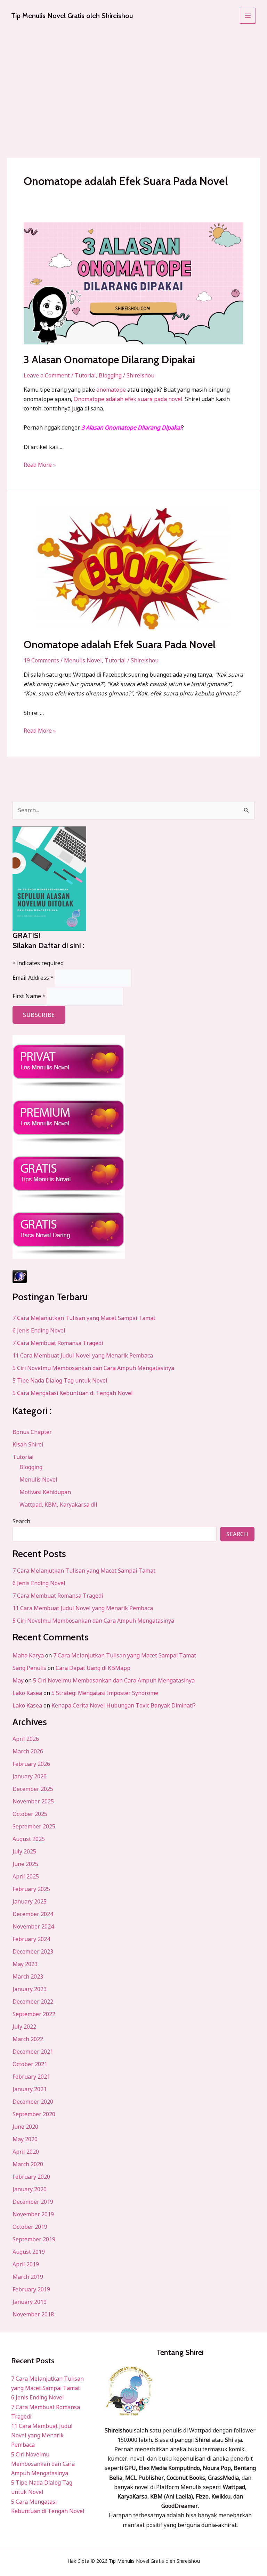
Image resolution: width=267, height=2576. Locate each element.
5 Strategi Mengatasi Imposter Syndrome (105, 1693)
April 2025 (26, 1876)
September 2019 (34, 2239)
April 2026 (26, 1739)
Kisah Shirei (28, 1444)
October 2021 (30, 2064)
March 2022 (28, 2039)
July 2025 (24, 1851)
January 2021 (30, 2089)
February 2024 (31, 1939)
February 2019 (31, 2289)
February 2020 (31, 2177)
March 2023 (28, 1976)
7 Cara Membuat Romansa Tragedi (58, 1343)
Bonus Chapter (32, 1432)
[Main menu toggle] (248, 16)
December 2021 (33, 2052)
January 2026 (30, 1776)
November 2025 (33, 1801)
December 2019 (33, 2202)
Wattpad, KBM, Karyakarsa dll (58, 1505)
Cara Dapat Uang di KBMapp (93, 1668)
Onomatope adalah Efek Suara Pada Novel (120, 645)
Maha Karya (28, 1655)
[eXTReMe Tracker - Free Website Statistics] (133, 1277)
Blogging (110, 375)
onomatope (111, 390)
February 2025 (31, 1889)
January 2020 (30, 2189)
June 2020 (25, 2127)
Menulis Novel (83, 660)
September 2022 (34, 2014)
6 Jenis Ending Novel (39, 1330)
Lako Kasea (27, 1693)
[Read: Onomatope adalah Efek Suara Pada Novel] (133, 569)
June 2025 (25, 1864)
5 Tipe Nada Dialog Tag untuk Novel (60, 1380)
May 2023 (25, 1964)
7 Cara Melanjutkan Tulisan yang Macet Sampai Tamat (84, 1318)
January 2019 (30, 2302)
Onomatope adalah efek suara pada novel (128, 399)
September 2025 (34, 1826)
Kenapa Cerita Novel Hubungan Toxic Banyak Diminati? (124, 1705)
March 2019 (28, 2277)
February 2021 (31, 2077)
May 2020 (25, 2139)
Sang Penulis (29, 1668)
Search (21, 1521)
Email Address (33, 978)
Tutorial (85, 375)
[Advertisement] (133, 83)
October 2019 (30, 2227)
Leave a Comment (47, 375)
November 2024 (33, 1926)
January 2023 (30, 1989)
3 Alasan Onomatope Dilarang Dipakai (109, 360)
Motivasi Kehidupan (45, 1492)
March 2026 (28, 1751)
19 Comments (41, 660)
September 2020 (34, 2114)
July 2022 (24, 2027)
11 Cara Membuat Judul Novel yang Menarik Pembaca (83, 1355)
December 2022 (33, 2002)
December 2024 (33, 1914)
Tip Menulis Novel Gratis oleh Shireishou (72, 16)
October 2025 (30, 1814)
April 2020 (26, 2152)
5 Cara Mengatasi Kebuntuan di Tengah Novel (73, 1393)
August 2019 (29, 2252)
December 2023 (33, 1951)
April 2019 (26, 2264)
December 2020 (33, 2102)
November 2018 (33, 2314)
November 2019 (33, 2214)
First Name (29, 996)
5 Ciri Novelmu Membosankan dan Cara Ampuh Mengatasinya (93, 1368)
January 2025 (30, 1901)
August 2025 (29, 1839)
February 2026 (31, 1764)
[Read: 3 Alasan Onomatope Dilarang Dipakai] (133, 283)
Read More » (40, 464)
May (18, 1680)
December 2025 (33, 1789)
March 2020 (28, 2164)
